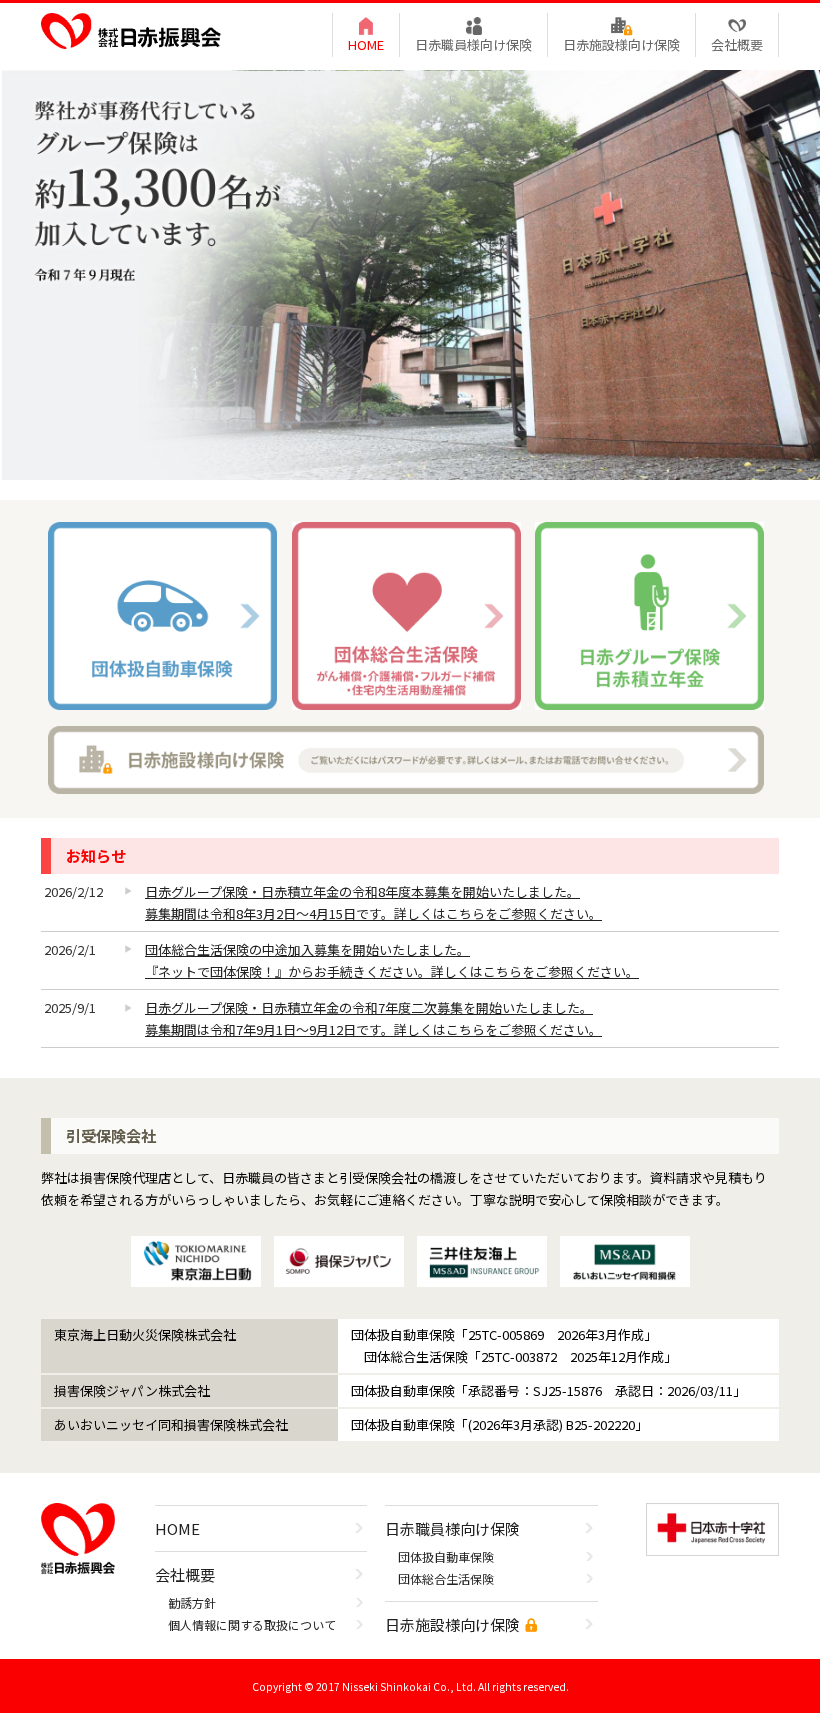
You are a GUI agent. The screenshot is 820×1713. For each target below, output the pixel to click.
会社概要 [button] (737, 44)
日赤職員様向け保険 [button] (473, 44)
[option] (410, 275)
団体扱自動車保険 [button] (446, 1556)
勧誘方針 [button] (192, 1602)
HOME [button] (366, 44)
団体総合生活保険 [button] (446, 1578)
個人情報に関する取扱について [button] (252, 1624)
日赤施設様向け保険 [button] (621, 44)
